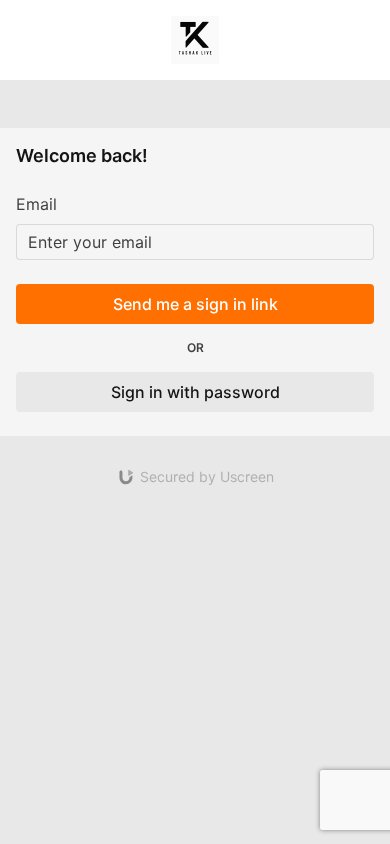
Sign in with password (195, 392)
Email (36, 204)
